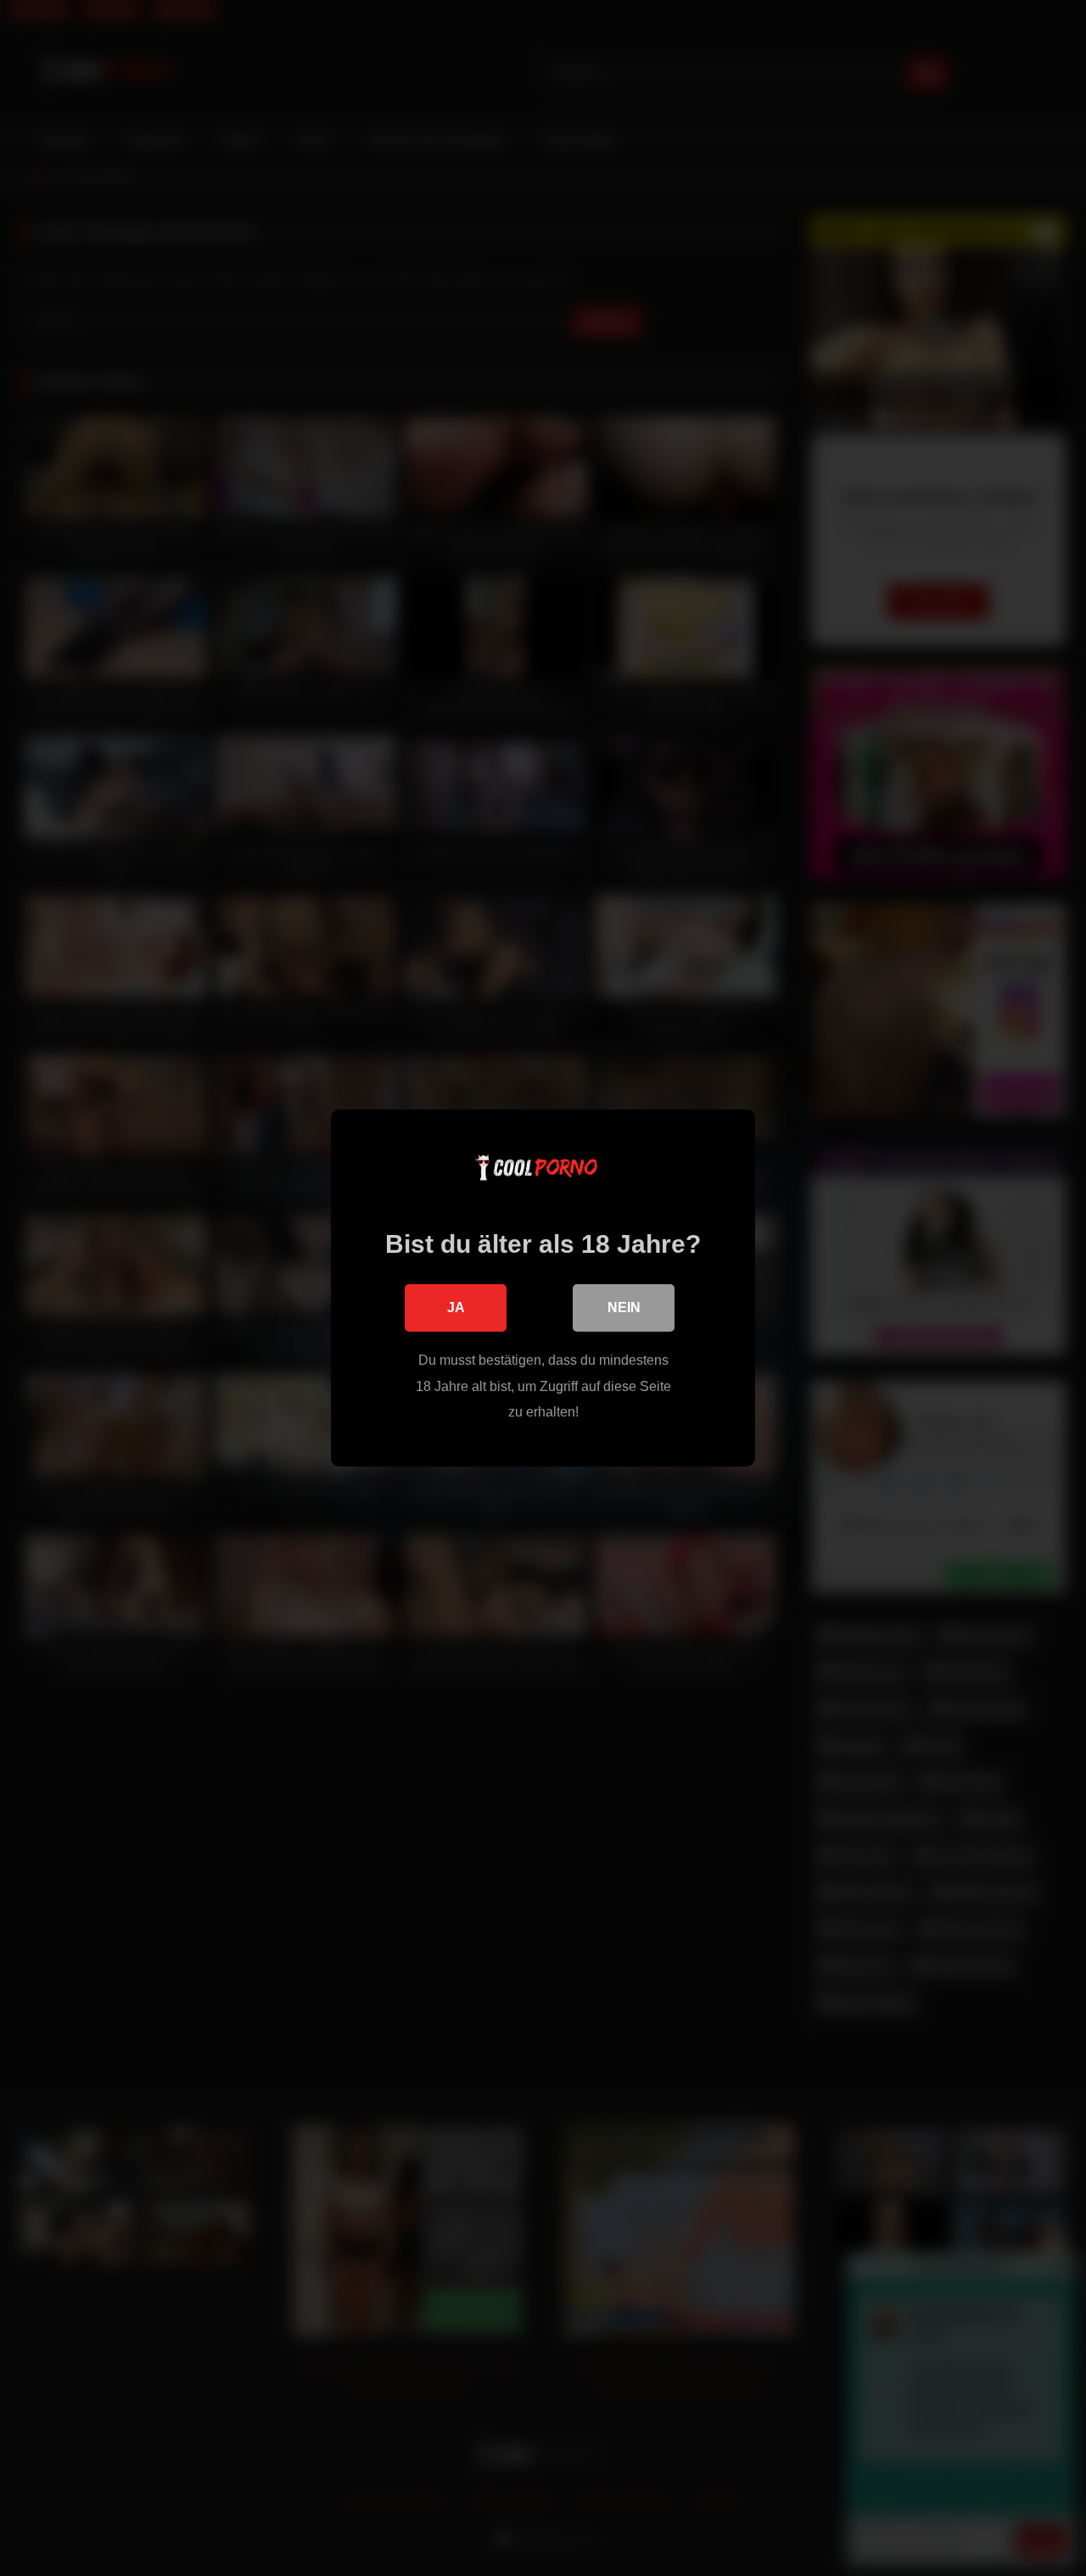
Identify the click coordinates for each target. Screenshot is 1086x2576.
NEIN (624, 1308)
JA (456, 1308)
